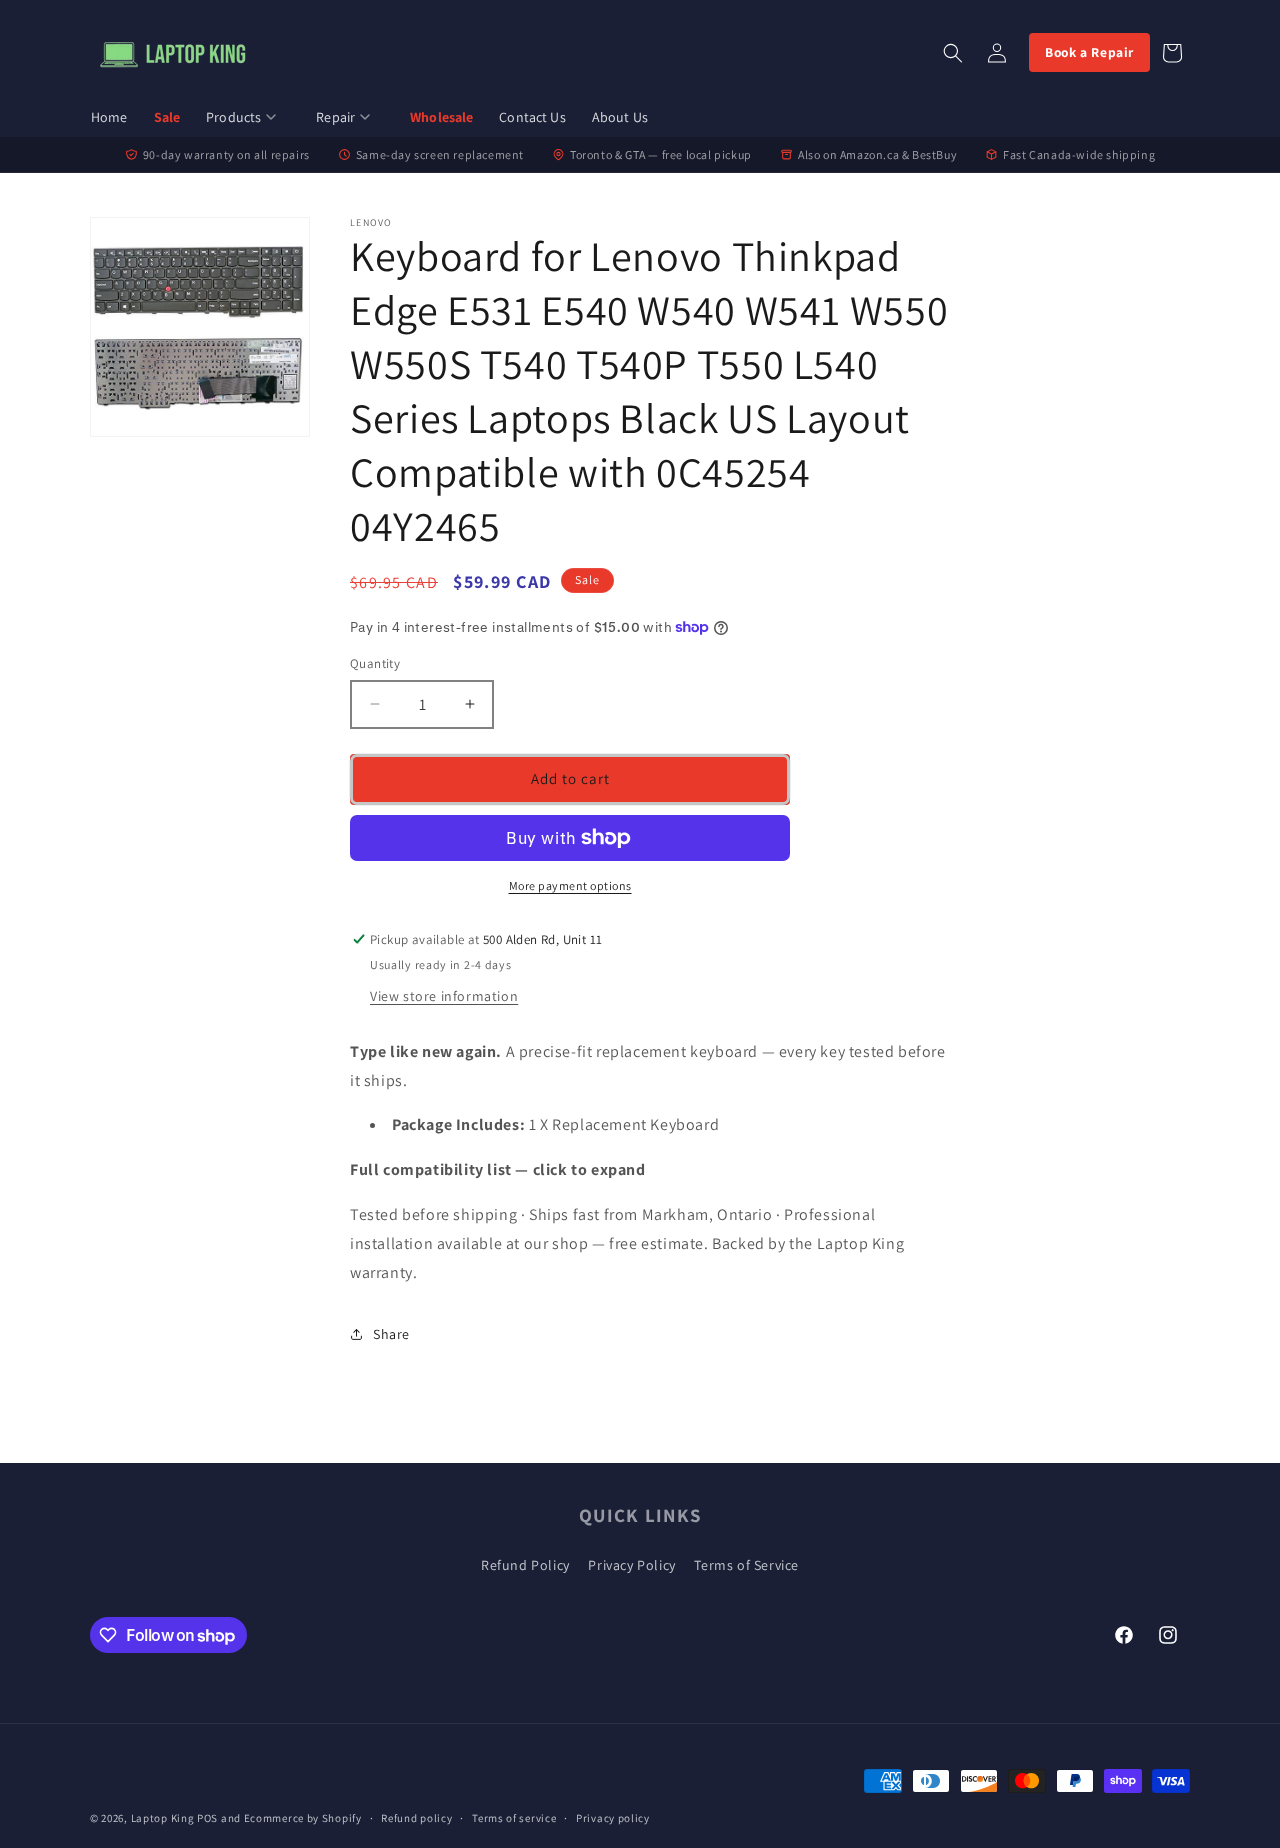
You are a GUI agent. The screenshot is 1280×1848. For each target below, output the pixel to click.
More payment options (570, 885)
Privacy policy (613, 1818)
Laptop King (163, 1818)
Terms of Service (746, 1565)
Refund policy (416, 1818)
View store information (444, 996)
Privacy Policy (631, 1565)
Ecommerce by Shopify (303, 1818)
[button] (248, 118)
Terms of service (514, 1818)
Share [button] (391, 1334)
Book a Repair (1089, 52)
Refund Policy (525, 1565)
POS (207, 1818)
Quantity (375, 663)
